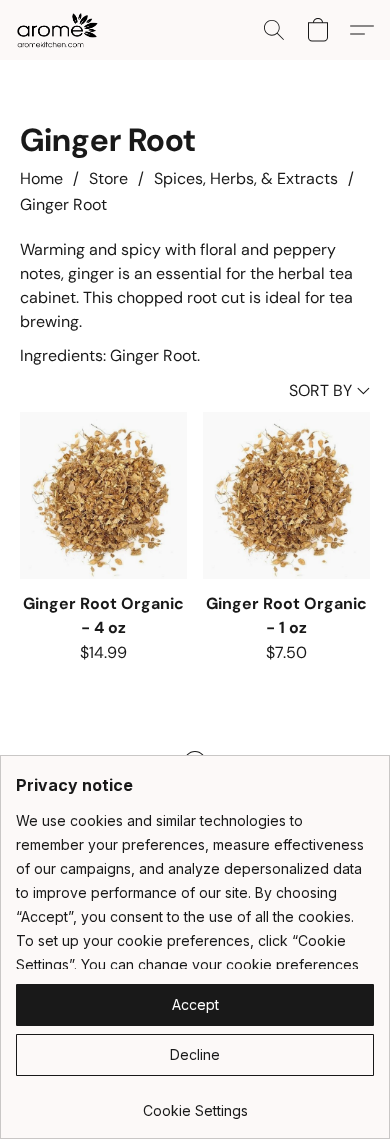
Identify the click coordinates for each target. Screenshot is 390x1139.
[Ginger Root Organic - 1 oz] (286, 495)
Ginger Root (63, 204)
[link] (195, 1103)
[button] (59, 30)
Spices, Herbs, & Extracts (246, 178)
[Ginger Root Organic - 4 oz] (103, 495)
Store (108, 178)
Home (41, 178)
